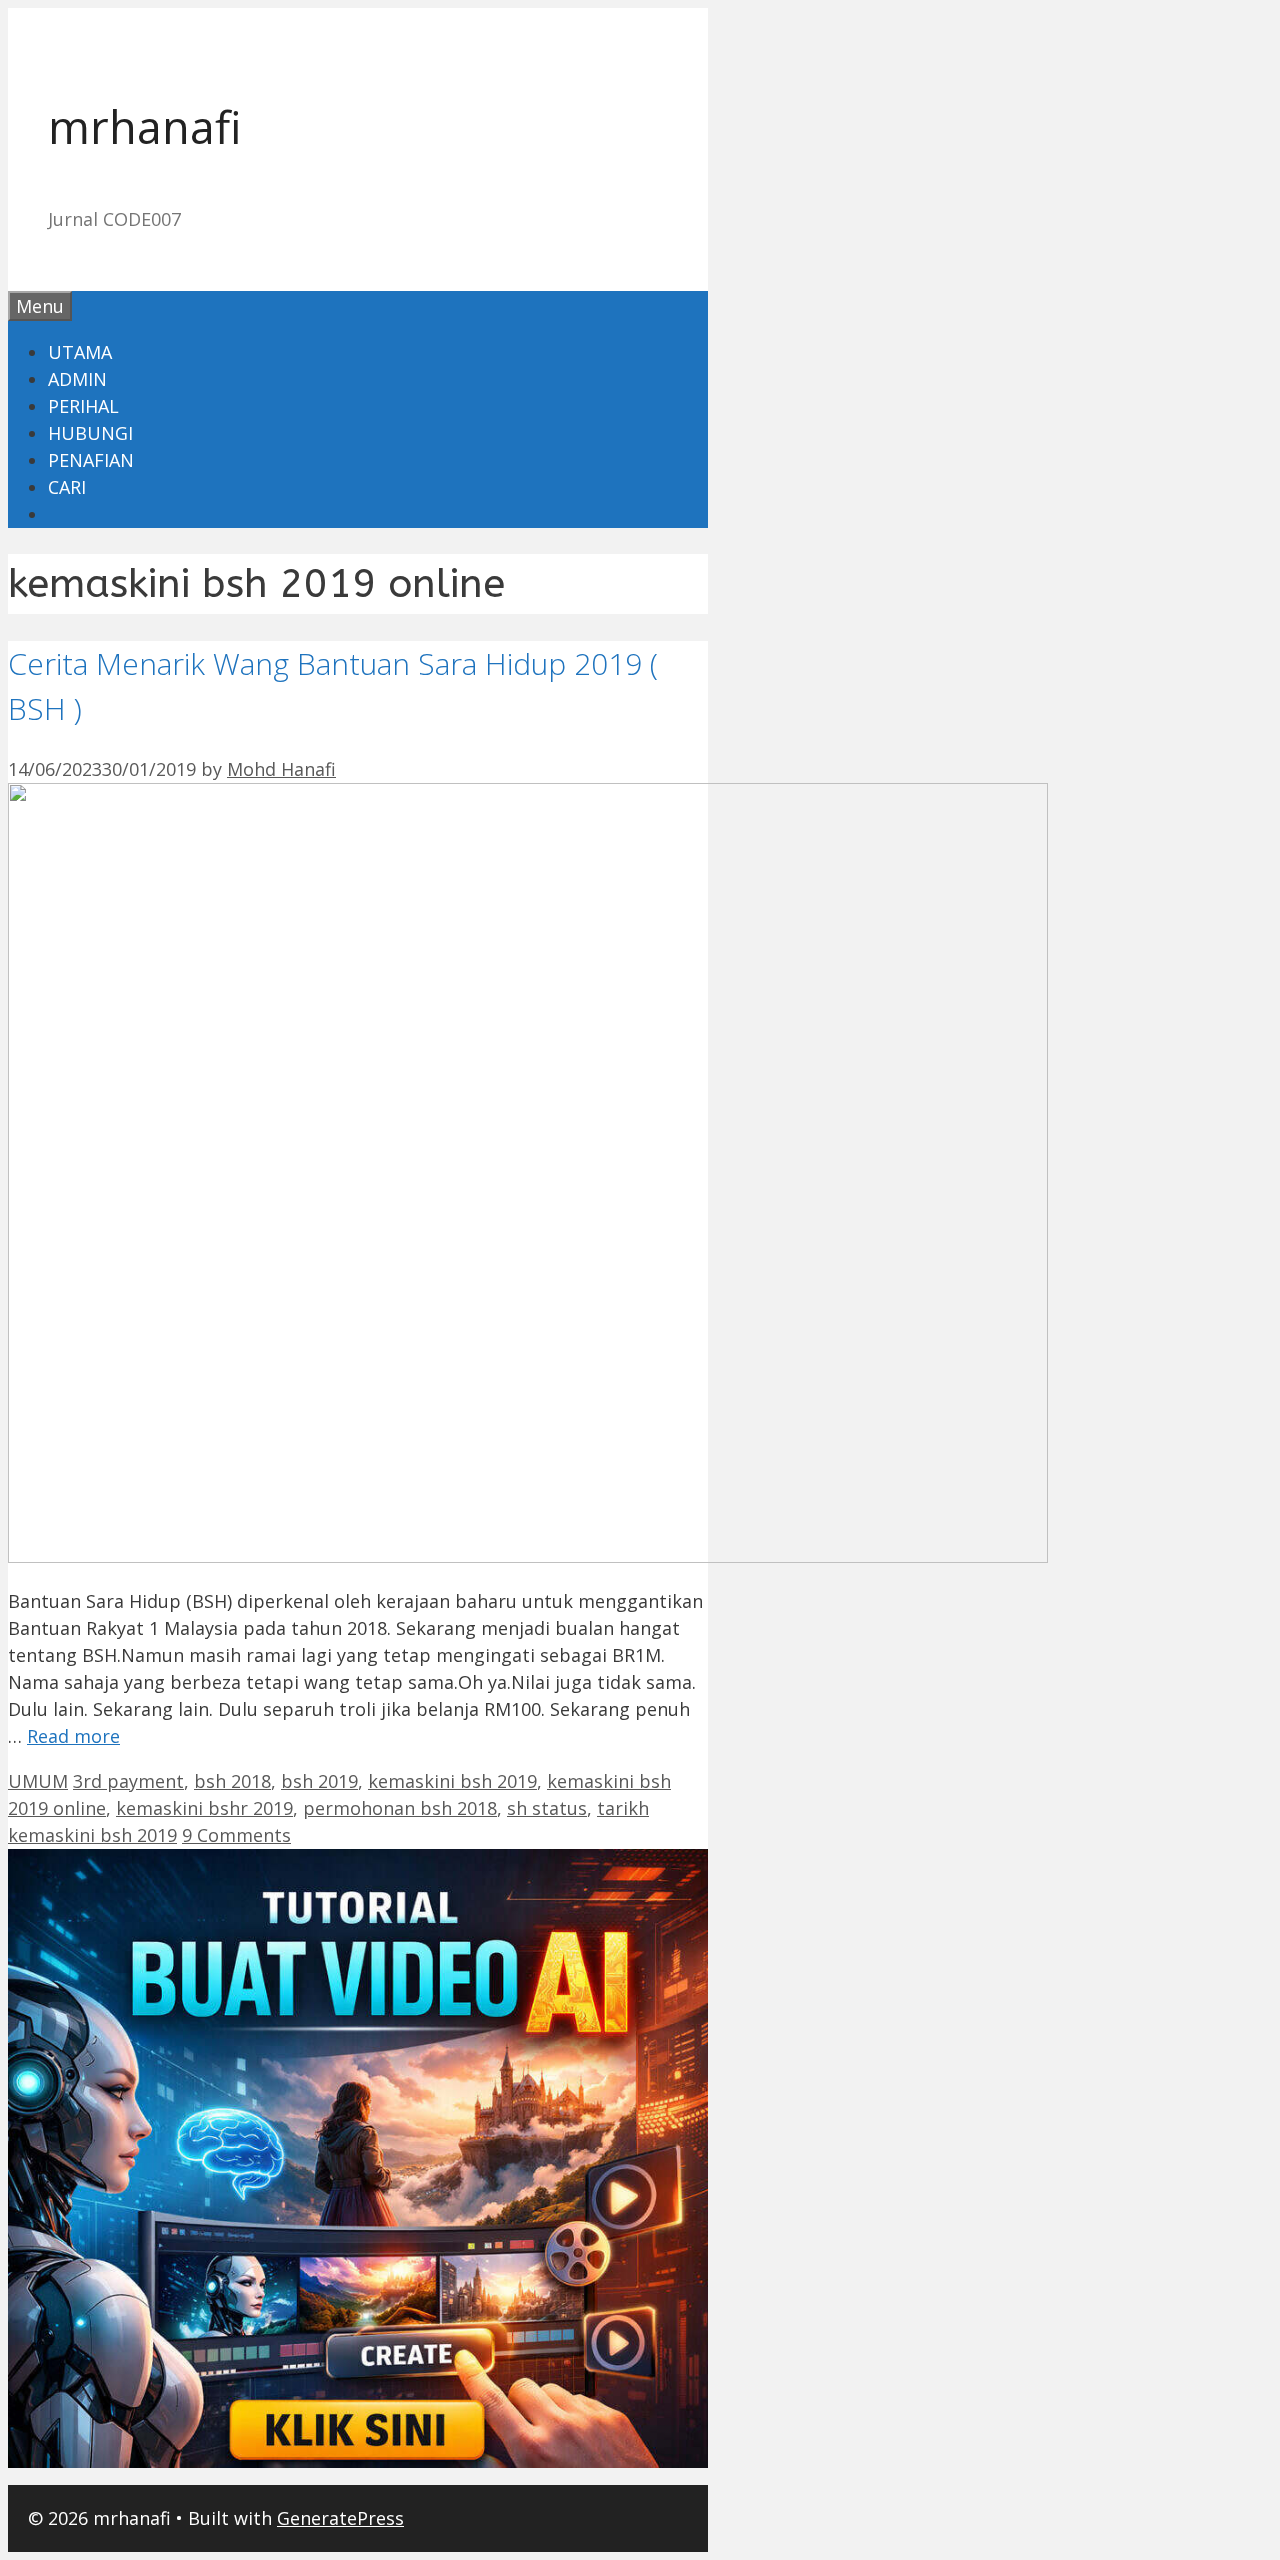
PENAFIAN (91, 460)
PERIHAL (83, 406)
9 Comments (236, 1835)
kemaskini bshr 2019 (204, 1808)
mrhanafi (145, 126)
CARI (67, 487)
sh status (547, 1808)
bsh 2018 (232, 1781)
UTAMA (80, 352)
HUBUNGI (90, 433)
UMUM (38, 1781)
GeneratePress (340, 2518)
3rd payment (128, 1781)
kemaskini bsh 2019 (452, 1781)
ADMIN (77, 379)
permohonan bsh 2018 (400, 1808)
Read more (73, 1736)
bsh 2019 (319, 1781)
